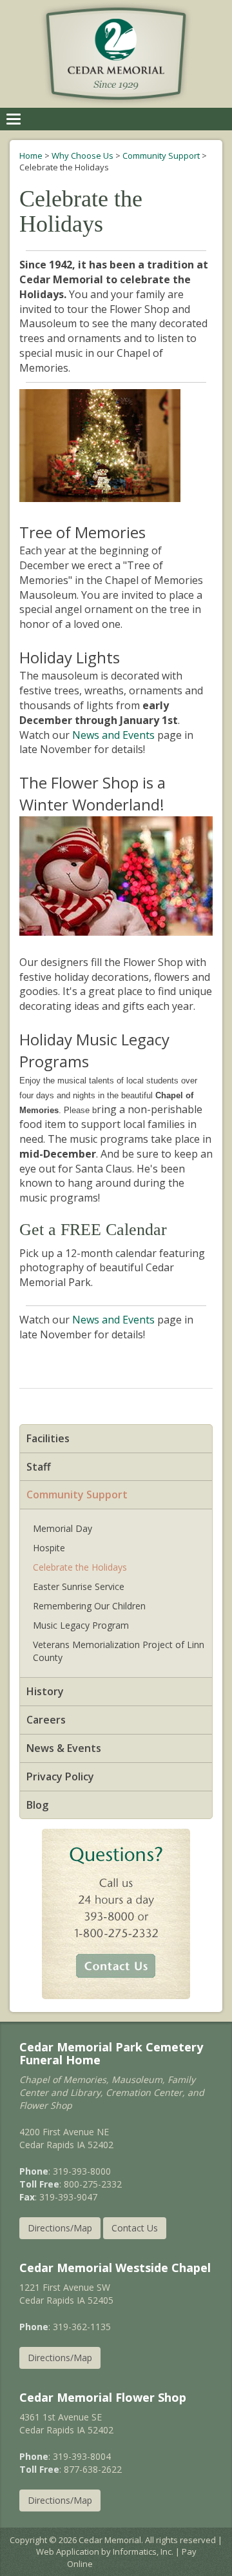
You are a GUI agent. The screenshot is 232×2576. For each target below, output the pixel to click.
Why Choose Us (82, 156)
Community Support (161, 156)
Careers (46, 1720)
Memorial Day (63, 1528)
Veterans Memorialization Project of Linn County (119, 1651)
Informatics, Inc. (143, 2551)
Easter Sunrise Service (79, 1586)
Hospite (49, 1548)
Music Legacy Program (81, 1625)
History (45, 1691)
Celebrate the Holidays (80, 1567)
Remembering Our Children (89, 1606)
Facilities (48, 1438)
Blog (37, 1805)
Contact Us (135, 2228)
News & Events (64, 1748)
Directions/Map (60, 2228)
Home (31, 156)
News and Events (113, 735)
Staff (39, 1467)
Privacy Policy (60, 1776)
